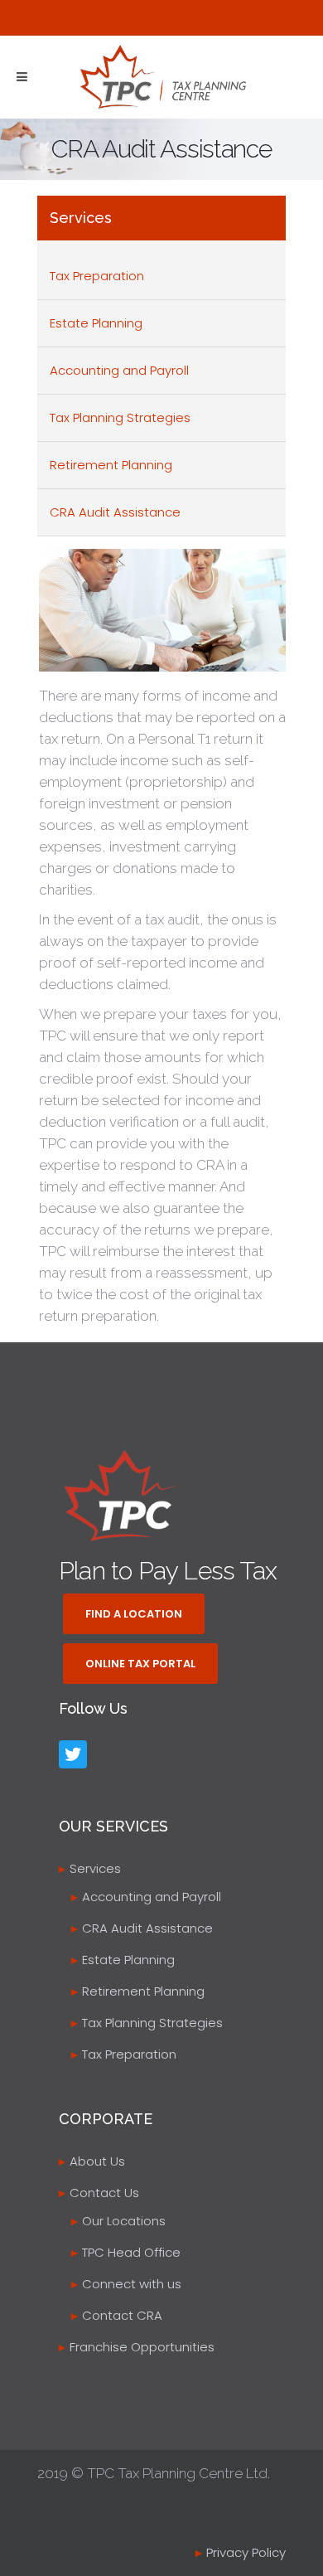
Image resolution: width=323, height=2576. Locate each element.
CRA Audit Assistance (115, 512)
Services (95, 1868)
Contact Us (104, 2193)
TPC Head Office (131, 2252)
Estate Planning (96, 323)
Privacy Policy (246, 2552)
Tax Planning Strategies (120, 417)
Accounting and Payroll (119, 370)
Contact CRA (122, 2315)
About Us (97, 2161)
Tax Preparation (97, 276)
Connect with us (132, 2284)
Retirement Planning (111, 465)
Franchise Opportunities (142, 2347)
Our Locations (124, 2221)
